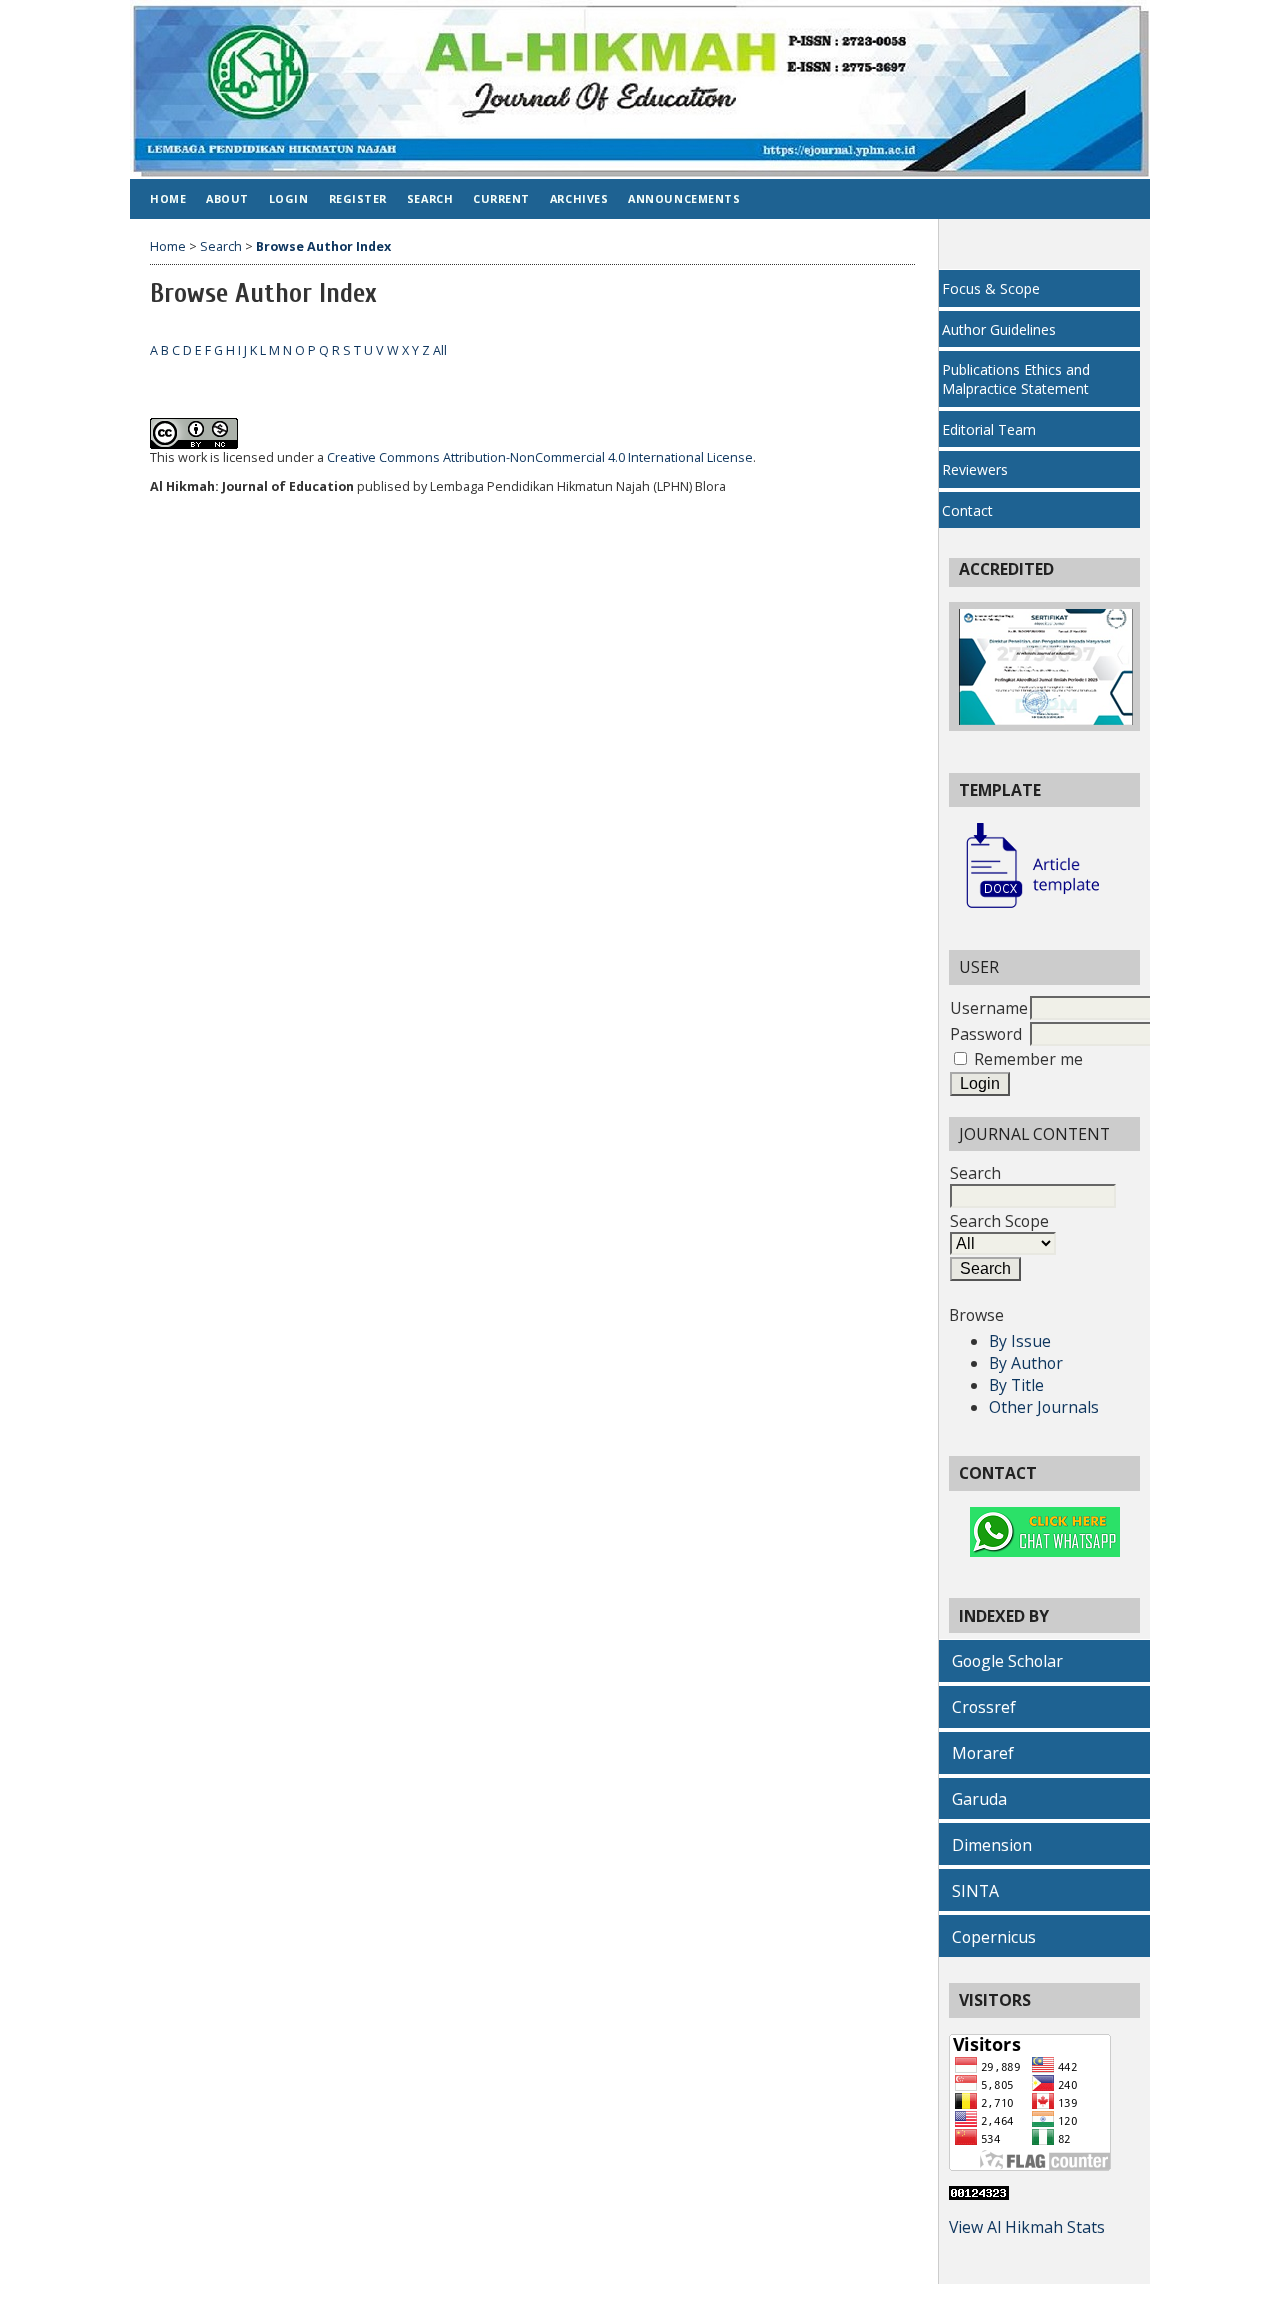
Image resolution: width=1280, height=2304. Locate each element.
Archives (579, 198)
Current (501, 198)
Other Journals (1044, 1407)
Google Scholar (1007, 1661)
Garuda (979, 1799)
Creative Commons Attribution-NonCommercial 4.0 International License (540, 457)
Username (989, 1008)
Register (358, 198)
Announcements (684, 198)
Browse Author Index (323, 246)
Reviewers (975, 469)
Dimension (992, 1845)
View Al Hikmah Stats (1027, 2227)
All (440, 350)
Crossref (984, 1707)
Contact (967, 510)
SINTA (975, 1891)
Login (289, 198)
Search (975, 1173)
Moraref (983, 1753)
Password (986, 1034)
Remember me (1028, 1059)
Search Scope (999, 1221)
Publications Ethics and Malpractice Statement (1016, 379)
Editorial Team (989, 429)
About (227, 198)
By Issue (1020, 1341)
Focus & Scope (991, 288)
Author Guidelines (999, 329)
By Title (1016, 1385)
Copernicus (994, 1937)
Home (168, 198)
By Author (1026, 1363)
